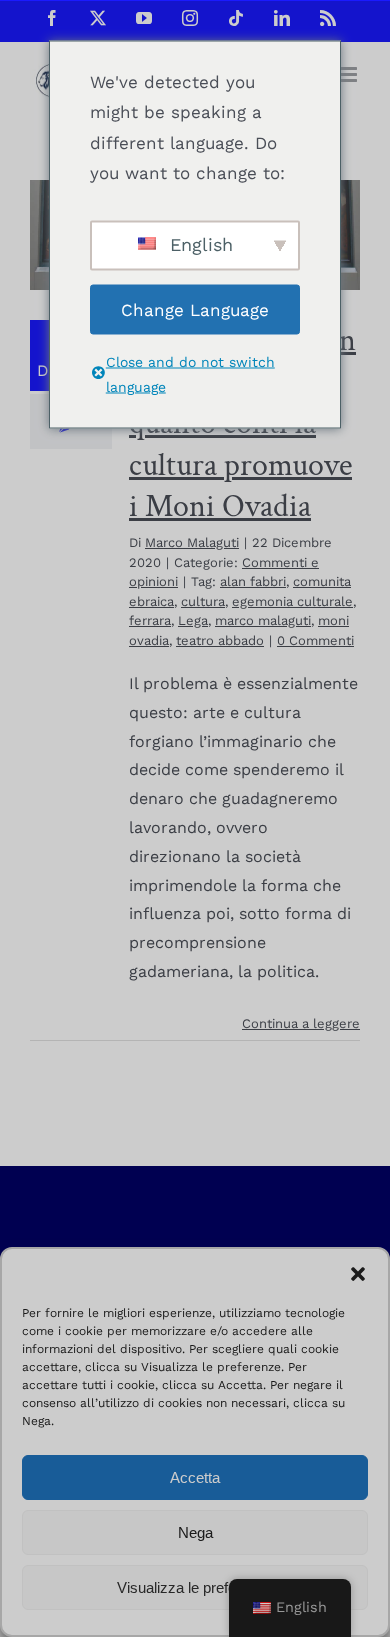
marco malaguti (263, 620)
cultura (203, 601)
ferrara (150, 620)
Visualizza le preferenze (195, 1587)
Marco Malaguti (192, 542)
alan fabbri (253, 581)
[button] (358, 1274)
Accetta (195, 1477)
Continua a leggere (301, 1023)
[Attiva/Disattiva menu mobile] (349, 74)
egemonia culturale (292, 601)
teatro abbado (220, 640)
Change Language (195, 309)
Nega (195, 1532)
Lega (193, 620)
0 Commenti (315, 640)
